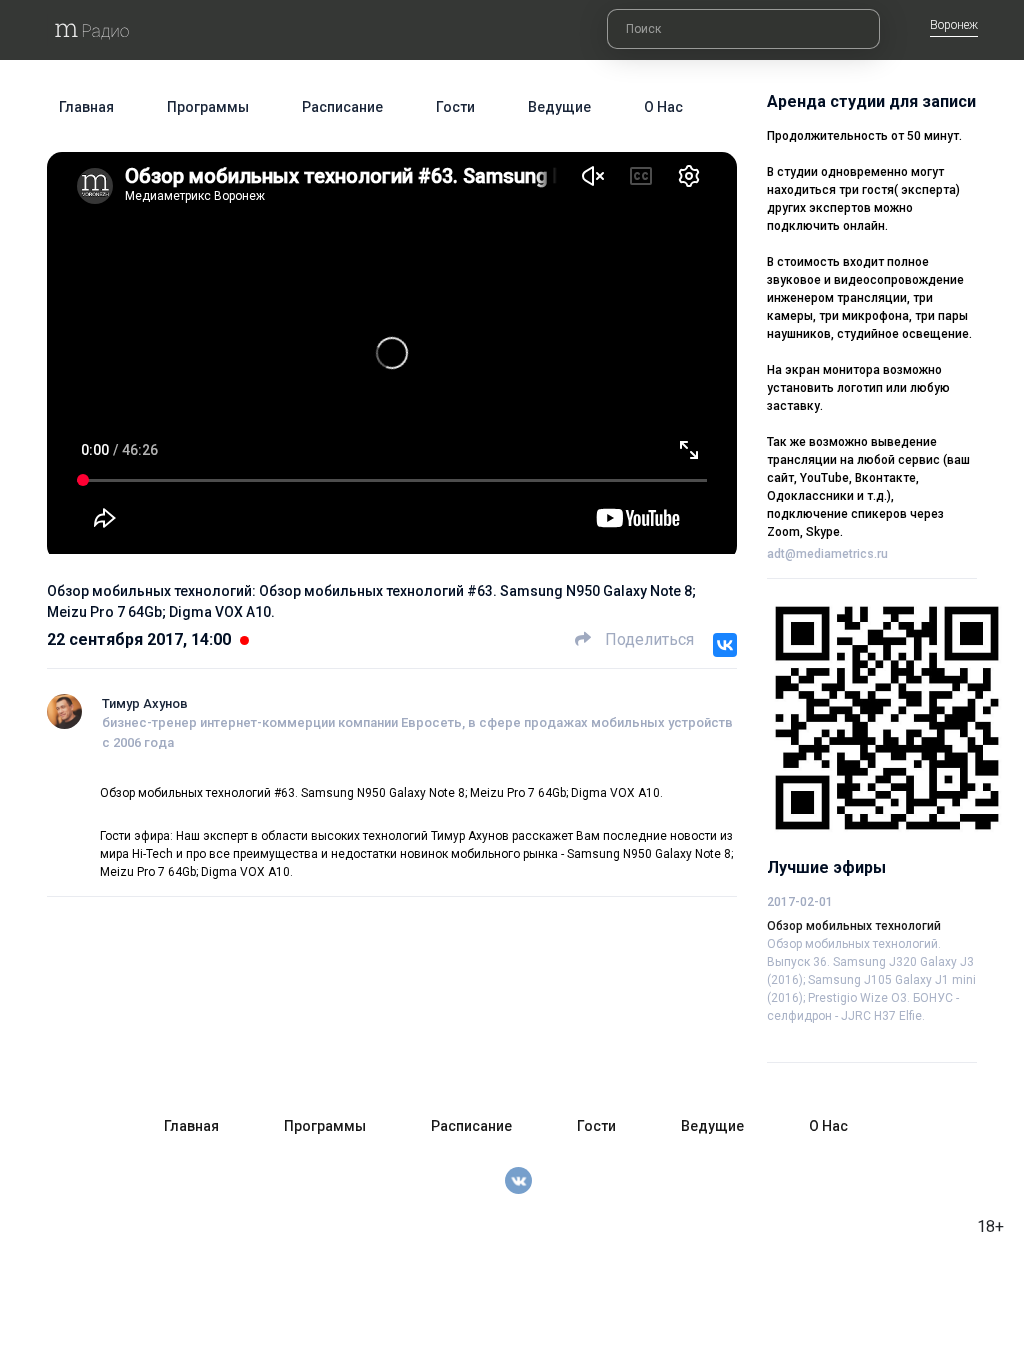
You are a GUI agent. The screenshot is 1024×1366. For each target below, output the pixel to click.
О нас (663, 107)
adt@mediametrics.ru (827, 554)
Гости (455, 107)
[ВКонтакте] (725, 645)
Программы (208, 107)
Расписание (342, 107)
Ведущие (559, 107)
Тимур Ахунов (145, 703)
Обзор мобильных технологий (854, 926)
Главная (86, 107)
